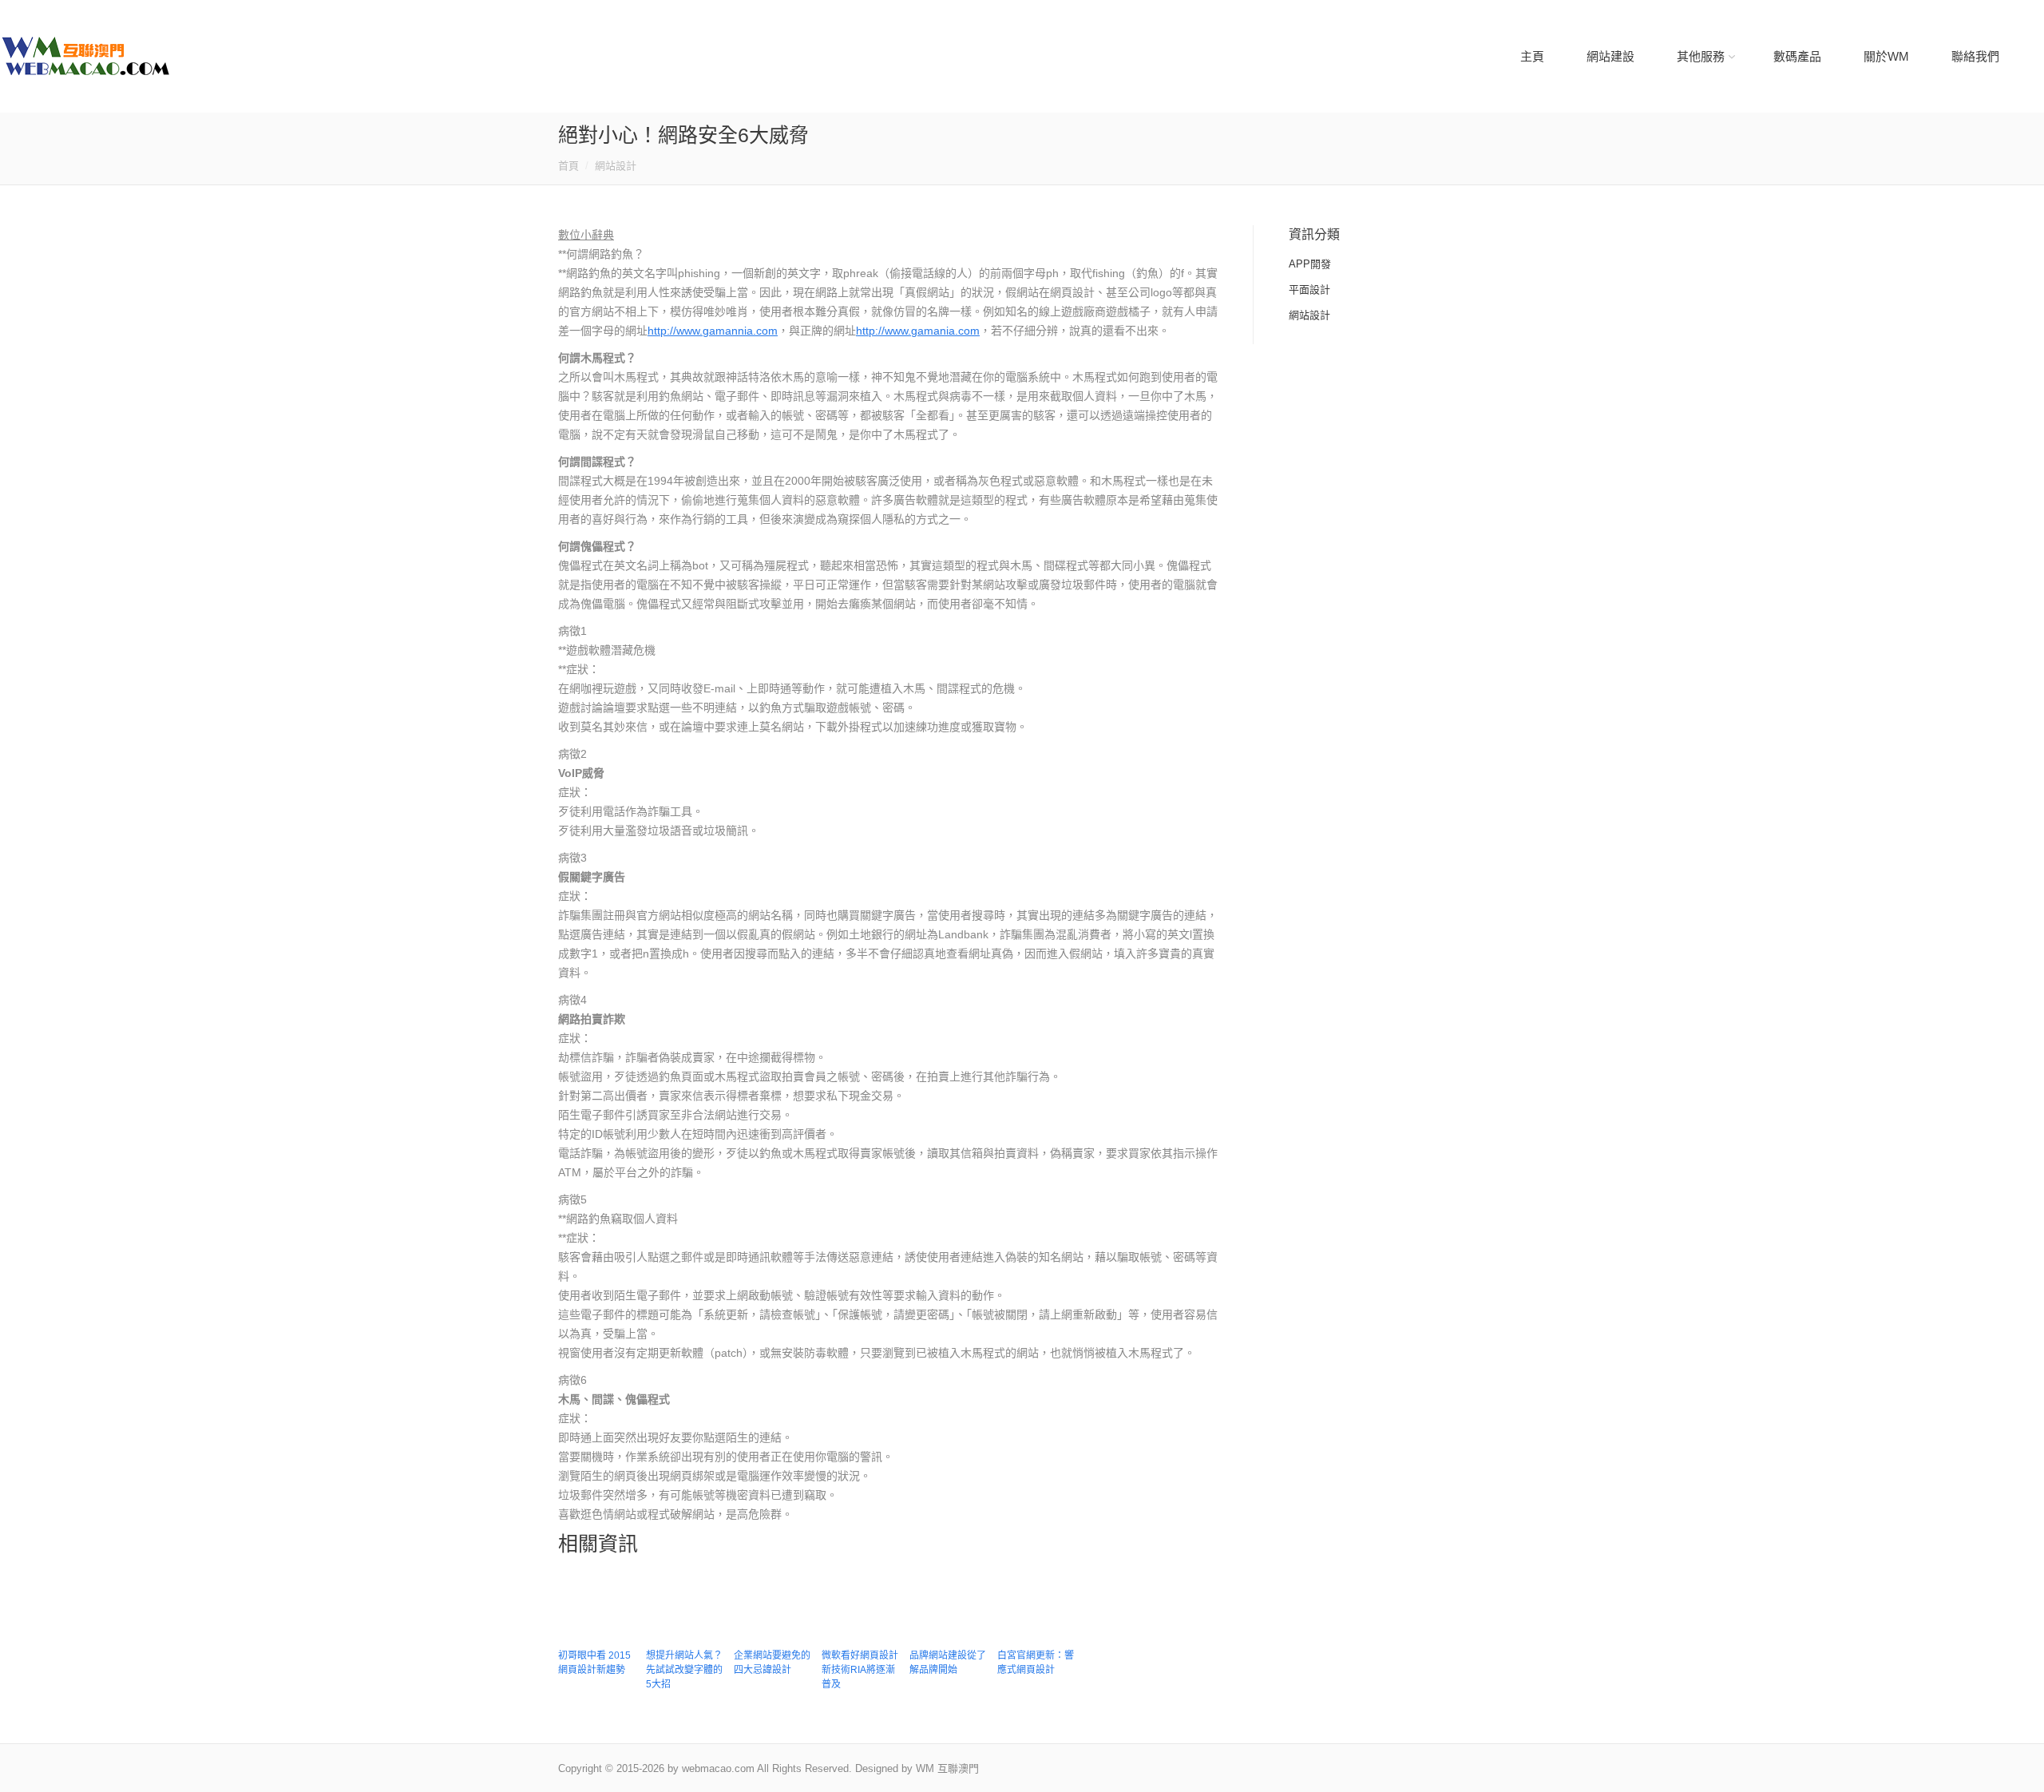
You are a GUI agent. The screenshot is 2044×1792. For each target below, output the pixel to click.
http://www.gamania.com (918, 331)
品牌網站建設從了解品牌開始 (948, 1663)
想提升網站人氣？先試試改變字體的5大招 (684, 1670)
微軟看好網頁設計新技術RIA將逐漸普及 (860, 1670)
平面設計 (1309, 289)
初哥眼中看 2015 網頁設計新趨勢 (594, 1663)
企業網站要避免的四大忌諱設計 (772, 1663)
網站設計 (616, 166)
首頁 (568, 166)
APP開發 (1310, 264)
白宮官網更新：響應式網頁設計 (1036, 1663)
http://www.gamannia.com (713, 331)
